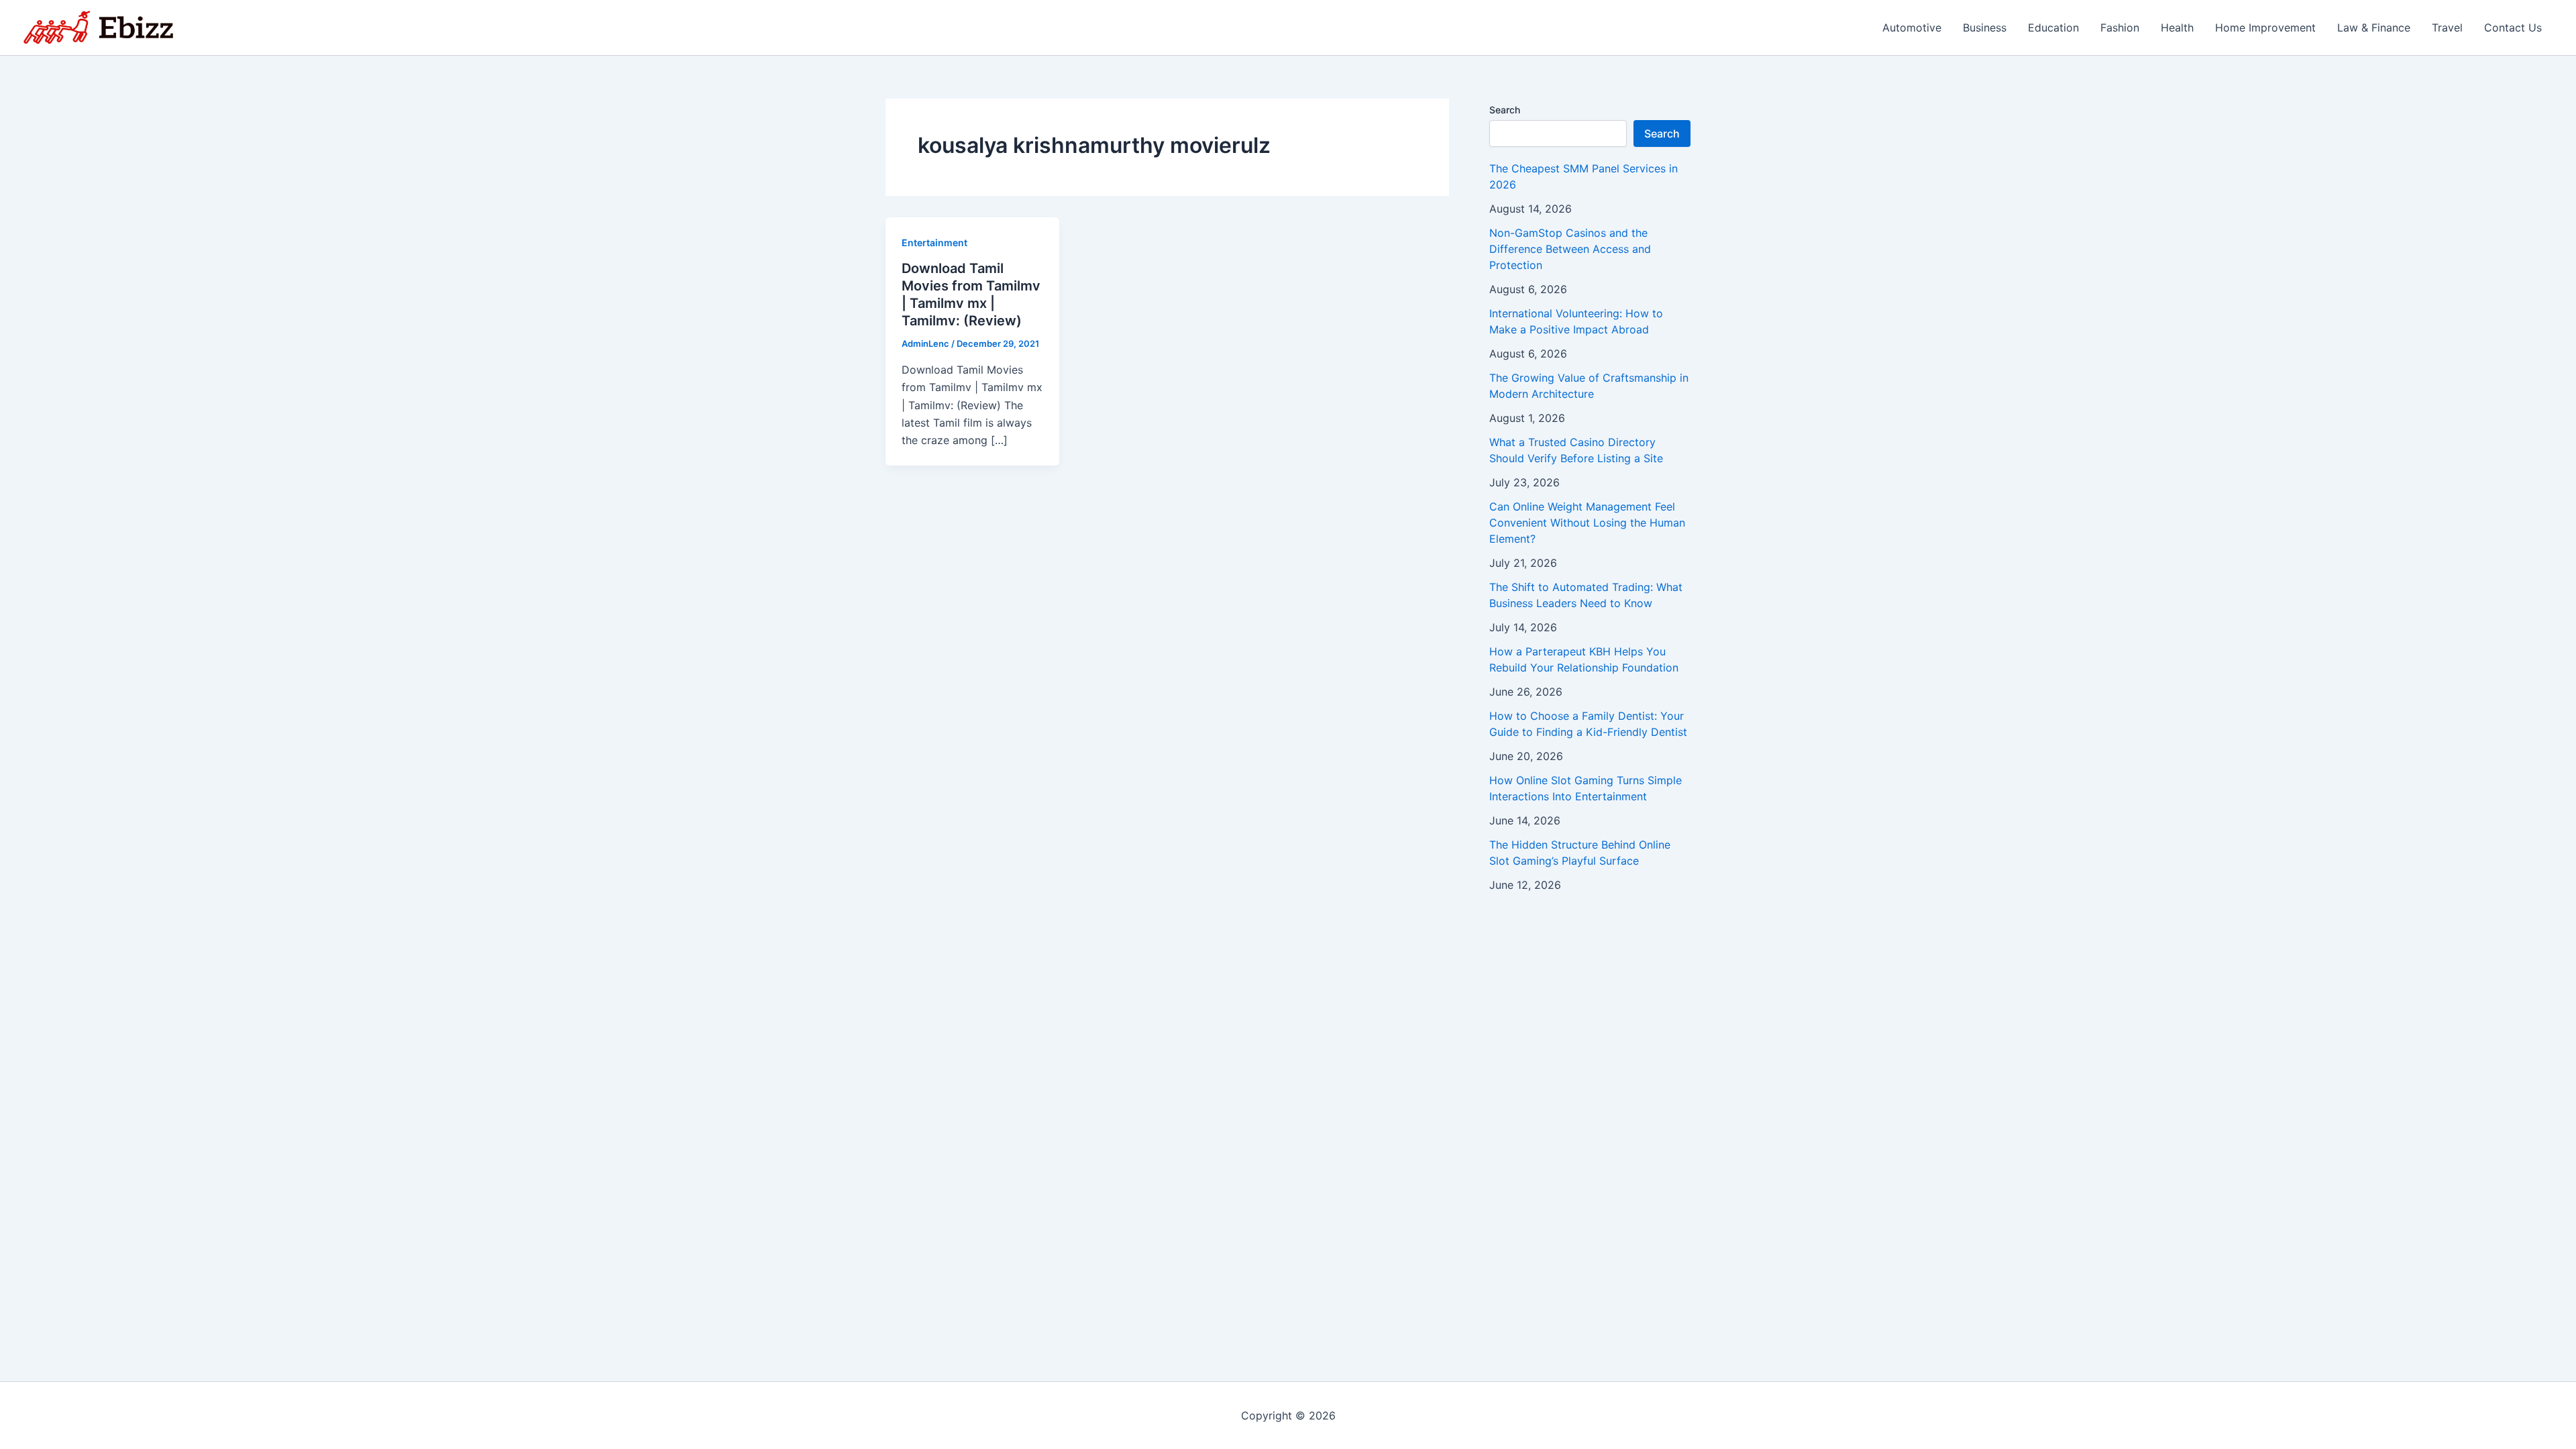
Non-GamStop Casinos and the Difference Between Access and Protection (1570, 249)
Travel (2447, 28)
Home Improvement (2265, 28)
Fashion (2120, 28)
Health (2177, 28)
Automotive (1912, 28)
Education (2053, 28)
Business (1985, 28)
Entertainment (934, 243)
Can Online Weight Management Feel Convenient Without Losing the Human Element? (1587, 523)
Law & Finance (2374, 28)
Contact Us (2513, 28)
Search (1505, 110)
